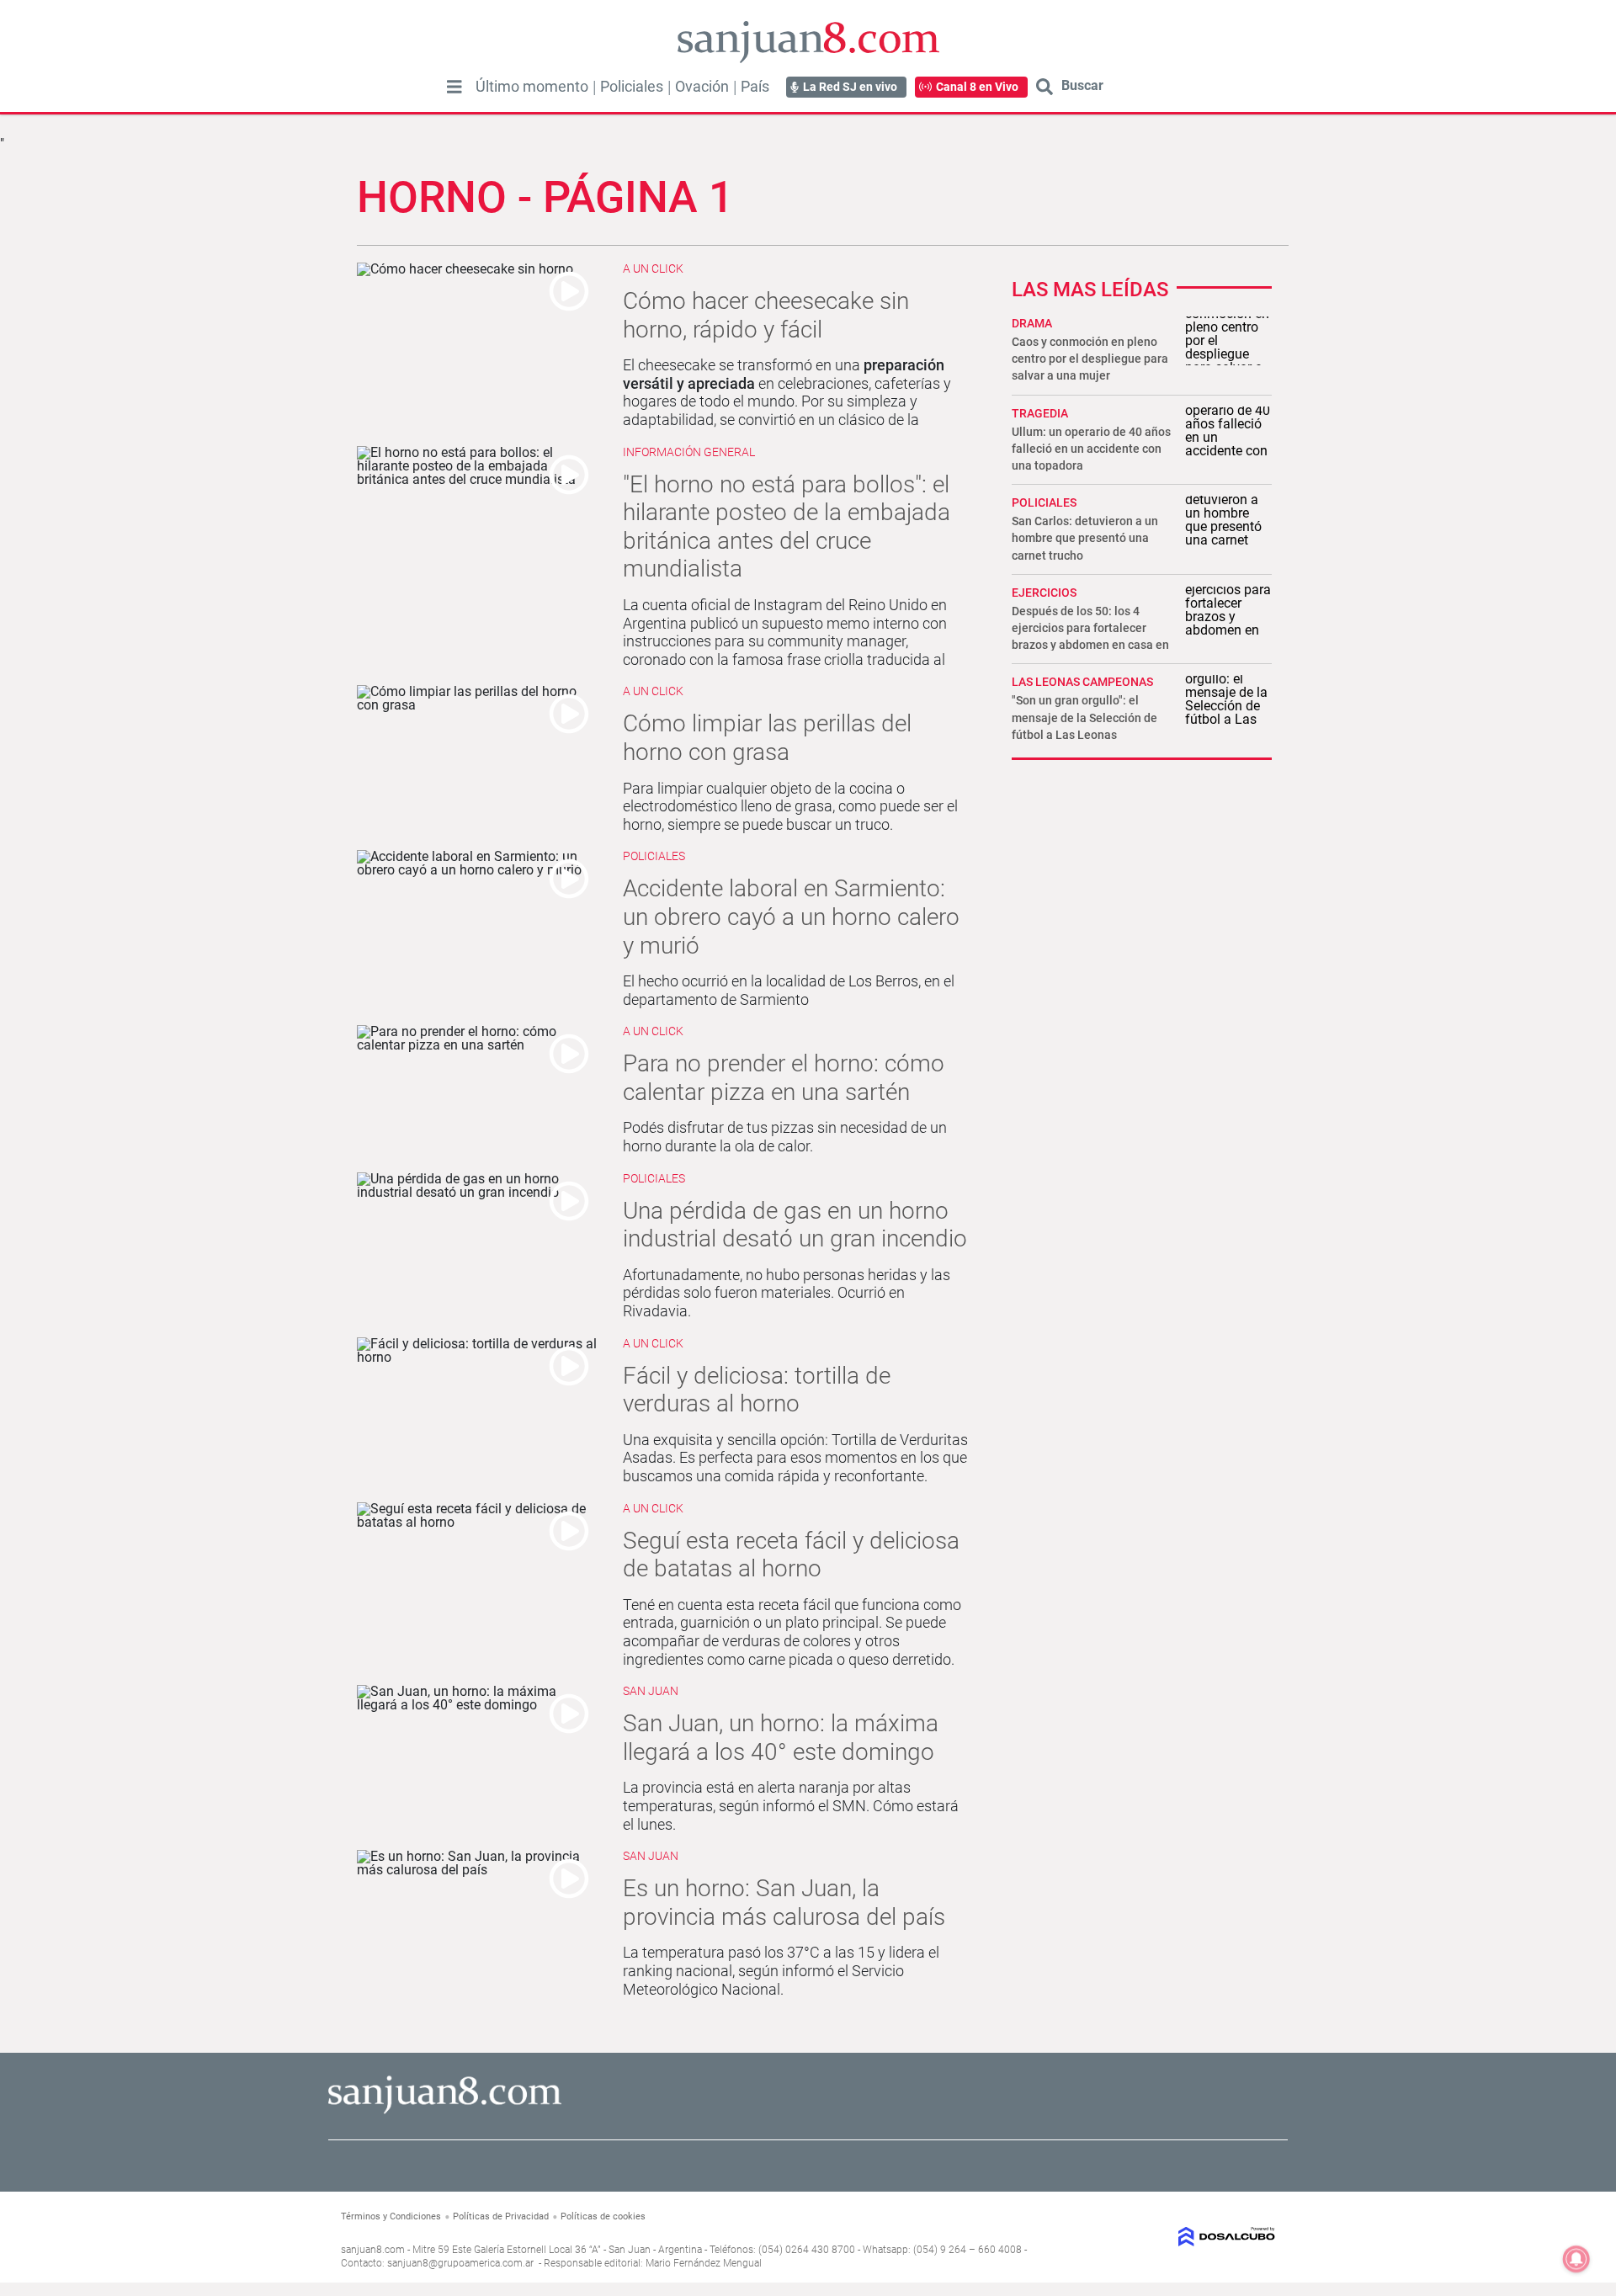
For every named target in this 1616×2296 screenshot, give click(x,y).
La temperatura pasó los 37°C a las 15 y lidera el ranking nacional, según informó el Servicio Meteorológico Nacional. (781, 1970)
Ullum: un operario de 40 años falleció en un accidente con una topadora (1091, 449)
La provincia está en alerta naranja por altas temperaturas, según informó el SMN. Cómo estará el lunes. (791, 1805)
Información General (689, 452)
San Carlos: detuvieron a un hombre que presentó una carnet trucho (1085, 538)
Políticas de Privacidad (501, 2216)
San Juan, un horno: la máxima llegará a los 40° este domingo (781, 1738)
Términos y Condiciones (391, 2216)
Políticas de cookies (603, 2216)
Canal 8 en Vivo (977, 87)
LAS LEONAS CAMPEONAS (1082, 682)
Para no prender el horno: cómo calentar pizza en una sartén (784, 1078)
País (755, 87)
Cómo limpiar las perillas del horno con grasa (767, 738)
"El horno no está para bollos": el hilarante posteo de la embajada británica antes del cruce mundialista (787, 527)
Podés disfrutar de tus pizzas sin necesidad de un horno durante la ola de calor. (785, 1137)
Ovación (702, 87)
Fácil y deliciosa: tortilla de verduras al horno (757, 1390)
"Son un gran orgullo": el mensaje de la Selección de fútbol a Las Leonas (1084, 717)
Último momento (532, 87)
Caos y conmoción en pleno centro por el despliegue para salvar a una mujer (1090, 359)
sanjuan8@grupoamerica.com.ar (460, 2263)
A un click (653, 268)
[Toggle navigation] (454, 87)
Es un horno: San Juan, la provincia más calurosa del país (784, 1903)
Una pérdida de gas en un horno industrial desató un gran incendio (795, 1225)
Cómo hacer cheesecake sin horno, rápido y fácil (766, 315)
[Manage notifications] (1576, 2259)
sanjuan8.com (373, 2250)
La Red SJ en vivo (850, 87)
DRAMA (1032, 323)
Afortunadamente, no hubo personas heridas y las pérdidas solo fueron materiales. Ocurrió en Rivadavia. (787, 1293)
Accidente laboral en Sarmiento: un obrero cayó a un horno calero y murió (791, 917)
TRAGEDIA (1040, 413)
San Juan (651, 1691)
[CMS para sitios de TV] (1168, 2237)
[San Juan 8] (445, 2111)
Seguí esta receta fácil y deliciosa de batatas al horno (791, 1555)
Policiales (632, 87)
